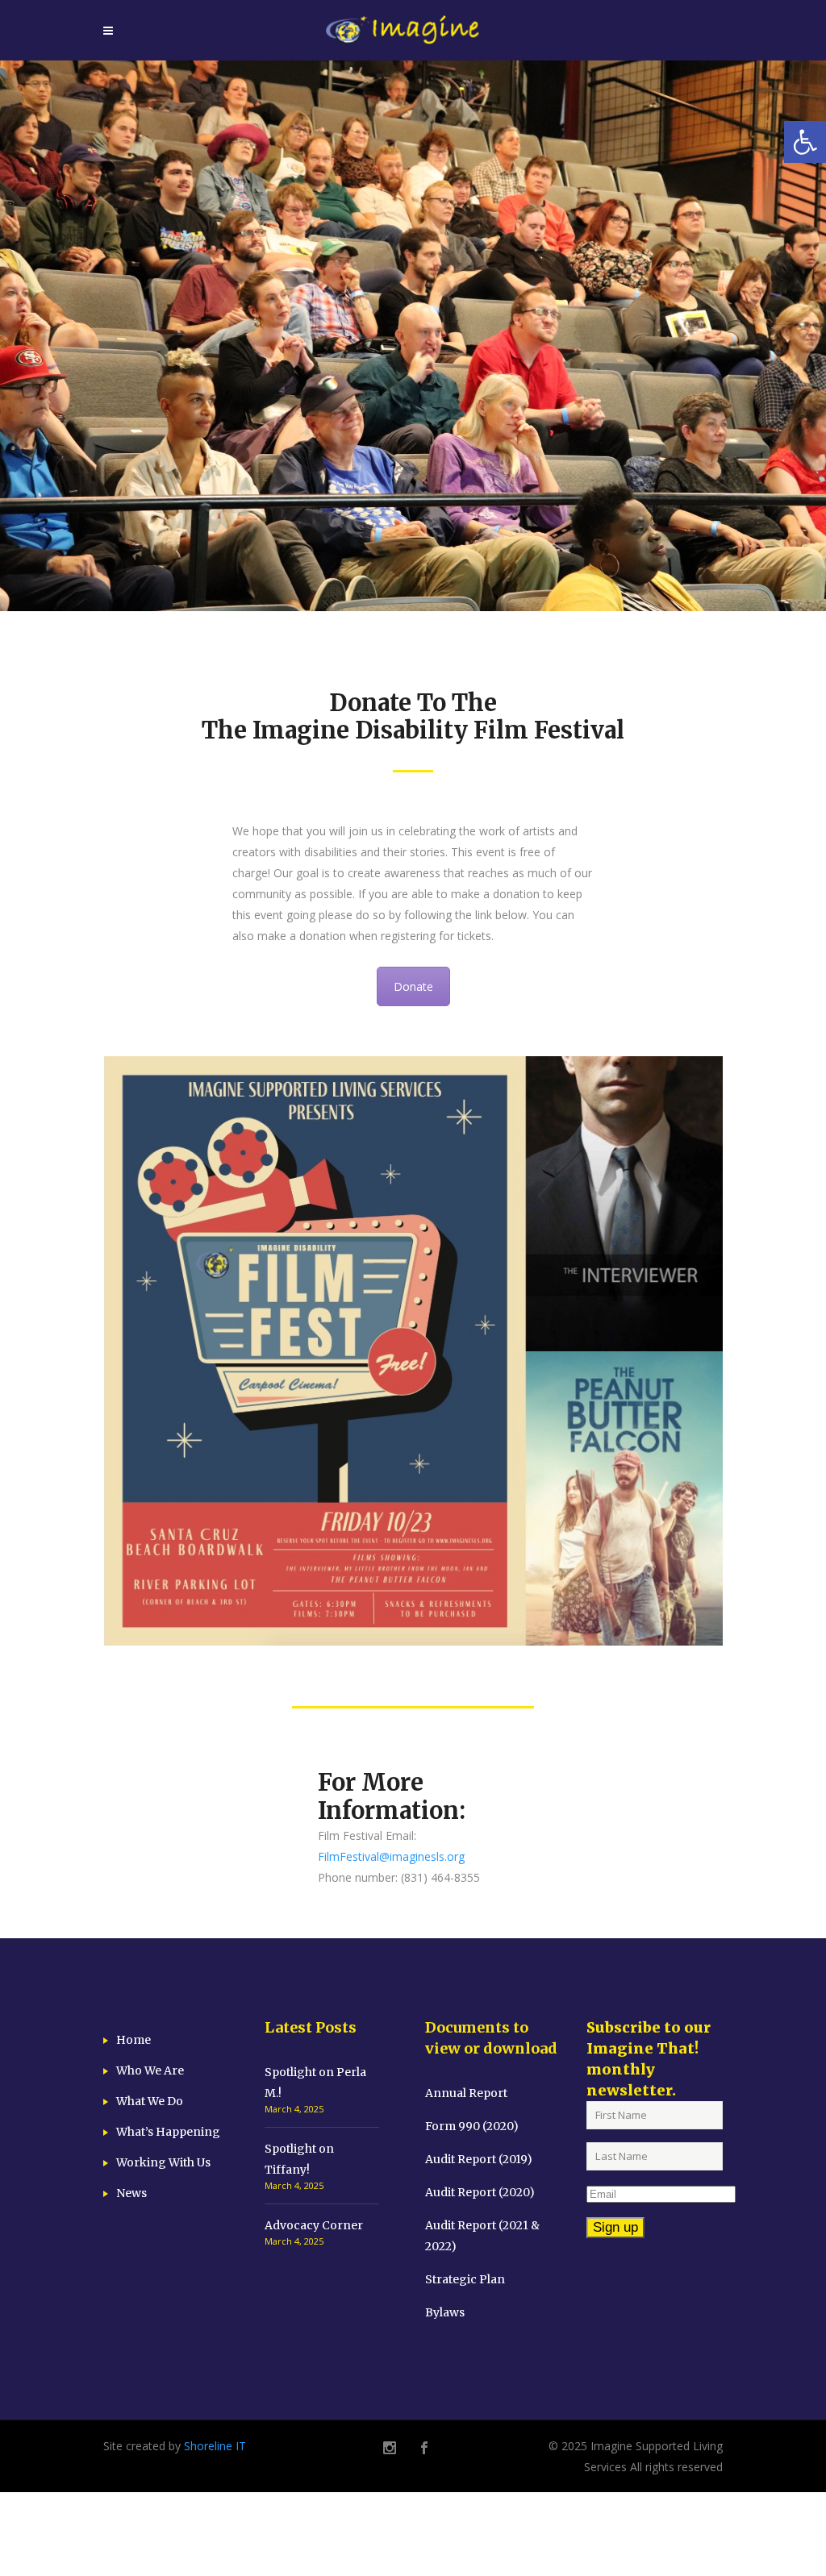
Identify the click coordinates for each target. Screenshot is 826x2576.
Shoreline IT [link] (215, 2446)
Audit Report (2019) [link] (479, 2159)
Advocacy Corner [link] (314, 2225)
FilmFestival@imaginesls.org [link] (391, 1856)
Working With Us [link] (163, 2162)
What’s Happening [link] (168, 2132)
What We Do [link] (150, 2101)
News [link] (131, 2193)
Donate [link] (413, 986)
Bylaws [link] (445, 2312)
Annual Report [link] (466, 2093)
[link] (805, 142)
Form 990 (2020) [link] (472, 2126)
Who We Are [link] (150, 2070)
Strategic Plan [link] (465, 2279)
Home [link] (133, 2040)
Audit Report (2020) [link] (480, 2192)
